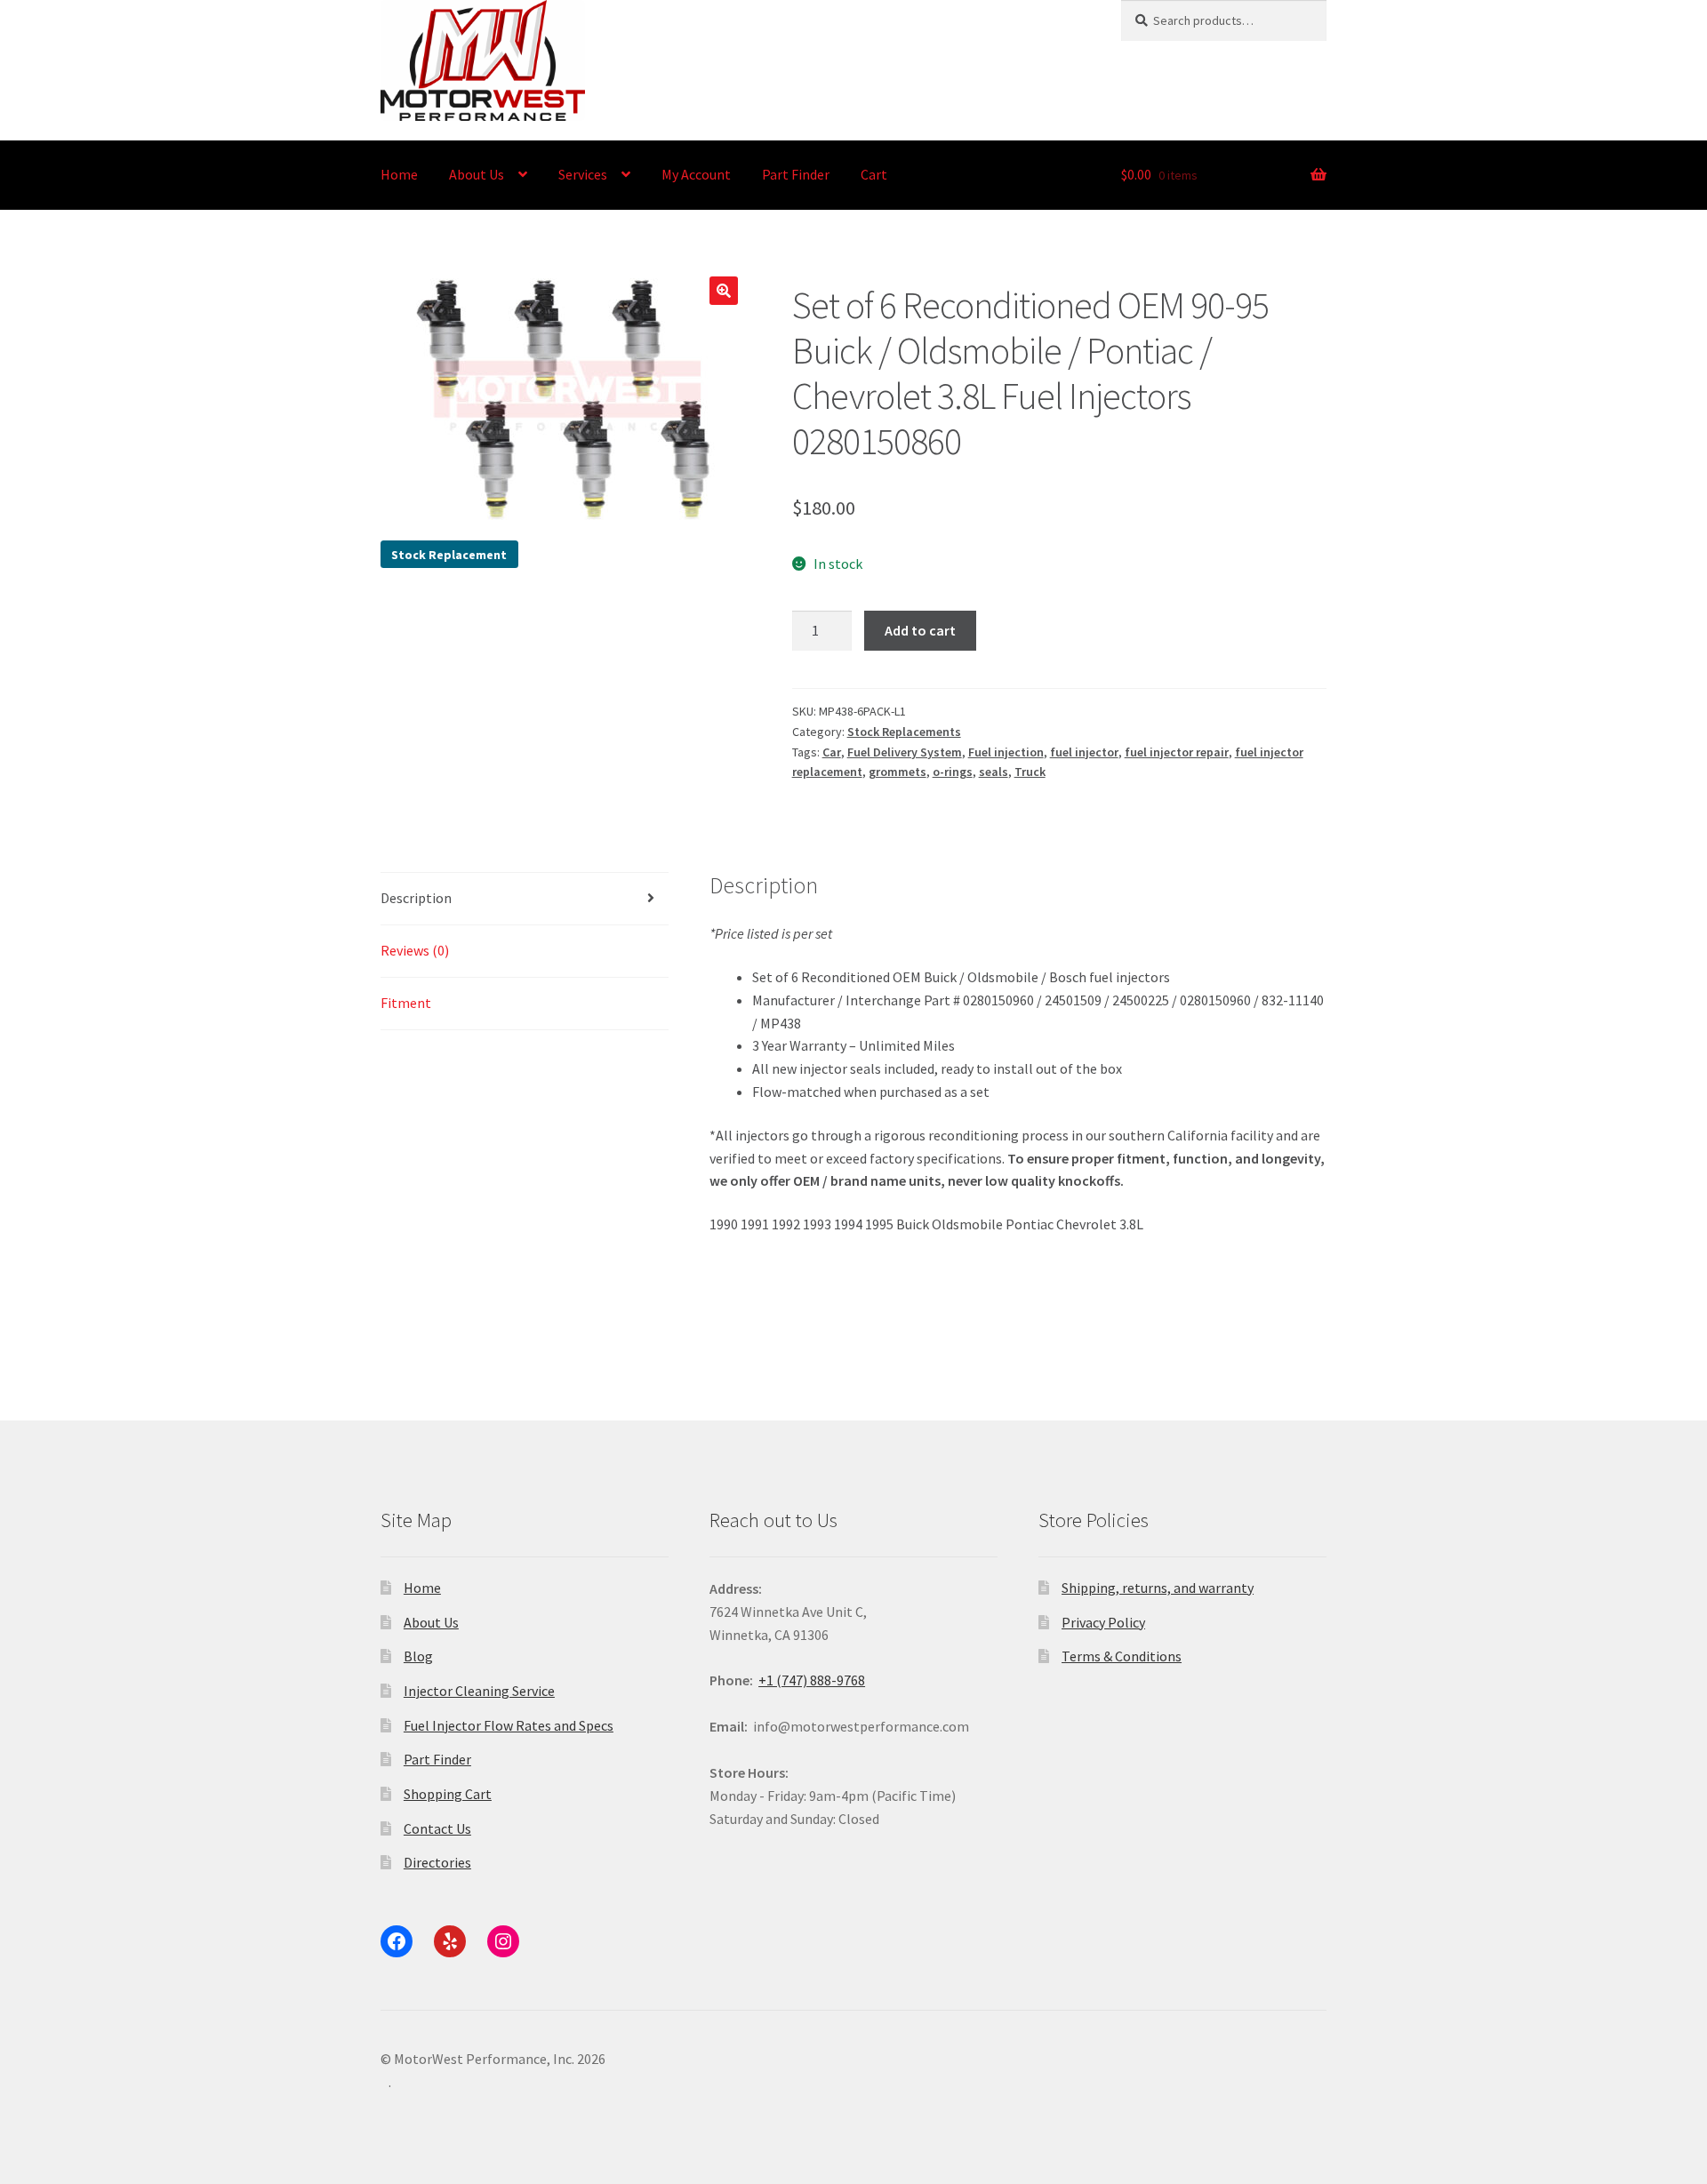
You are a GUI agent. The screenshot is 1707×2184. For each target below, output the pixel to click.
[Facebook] (397, 1941)
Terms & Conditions (1122, 1656)
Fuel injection (1006, 752)
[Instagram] (503, 1941)
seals (994, 772)
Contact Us (437, 1828)
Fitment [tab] (406, 1003)
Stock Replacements (904, 732)
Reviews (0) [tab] (415, 950)
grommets (898, 772)
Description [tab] (416, 898)
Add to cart (920, 630)
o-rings (953, 772)
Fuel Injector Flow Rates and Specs (509, 1725)
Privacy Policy (1103, 1622)
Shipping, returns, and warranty (1158, 1588)
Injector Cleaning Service (479, 1691)
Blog (418, 1656)
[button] (724, 291)
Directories (437, 1862)
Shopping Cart (448, 1794)
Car (832, 752)
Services (583, 174)
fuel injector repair (1177, 752)
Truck (1030, 772)
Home (399, 174)
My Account (696, 174)
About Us (477, 174)
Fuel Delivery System (905, 752)
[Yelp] (450, 1941)
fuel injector (1084, 752)
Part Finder (796, 174)
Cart (874, 174)
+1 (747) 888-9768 (812, 1680)
